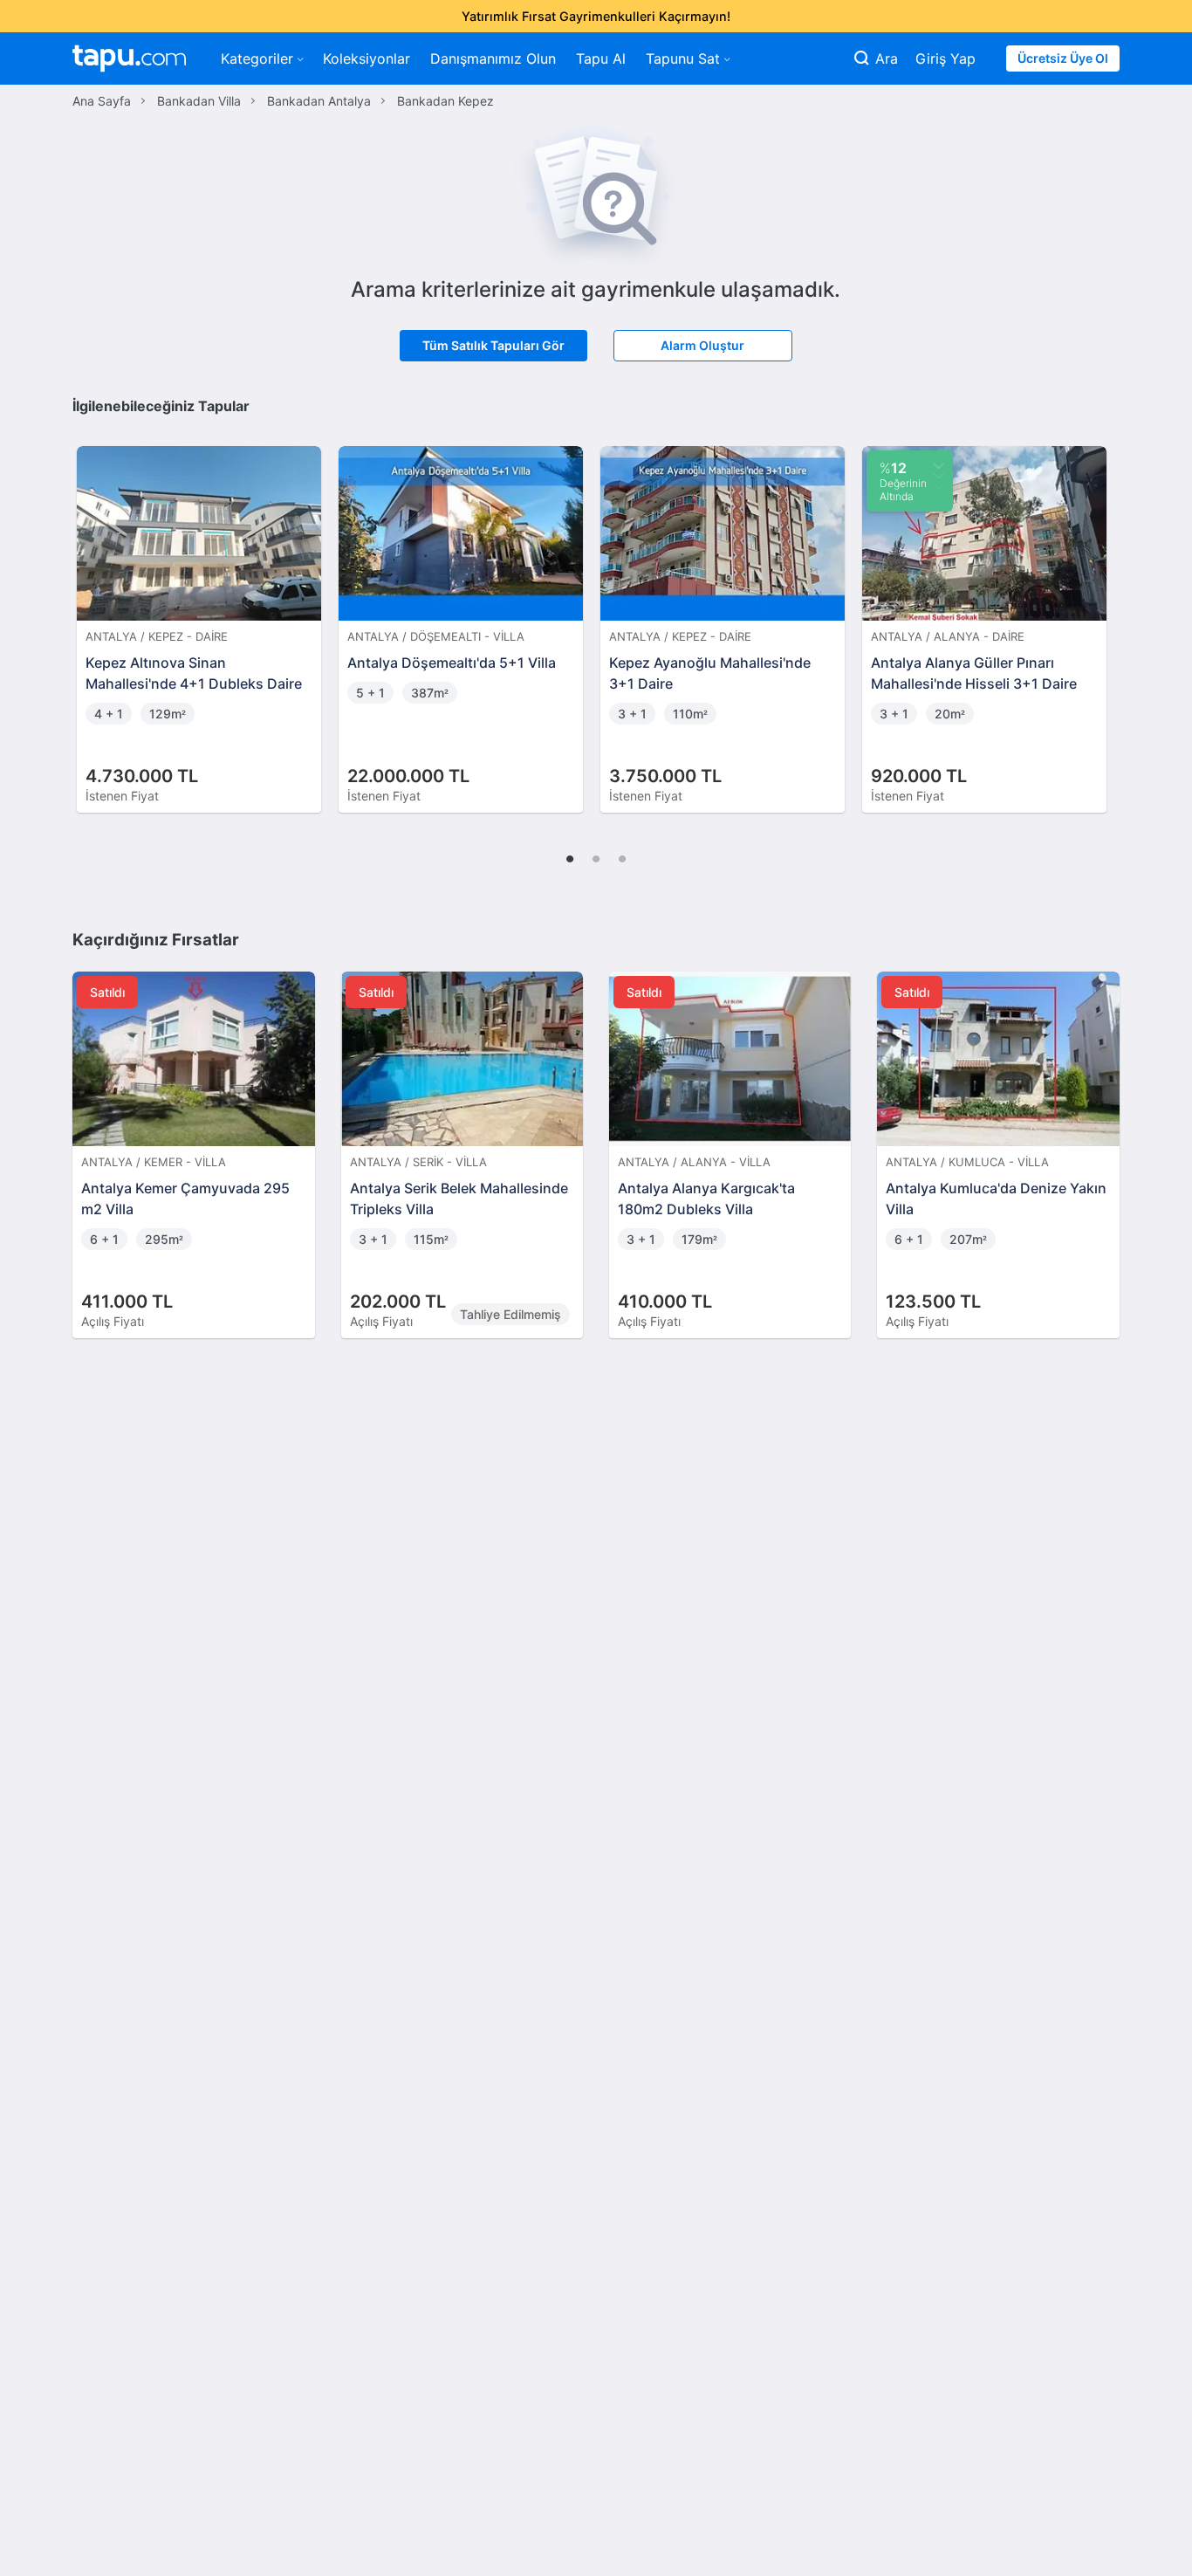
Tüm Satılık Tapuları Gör (493, 345)
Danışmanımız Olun (493, 58)
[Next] (1100, 611)
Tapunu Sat (683, 58)
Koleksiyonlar (367, 58)
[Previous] (92, 611)
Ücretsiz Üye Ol (1063, 58)
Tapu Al (601, 58)
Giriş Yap (945, 58)
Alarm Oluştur (702, 345)
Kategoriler (257, 58)
